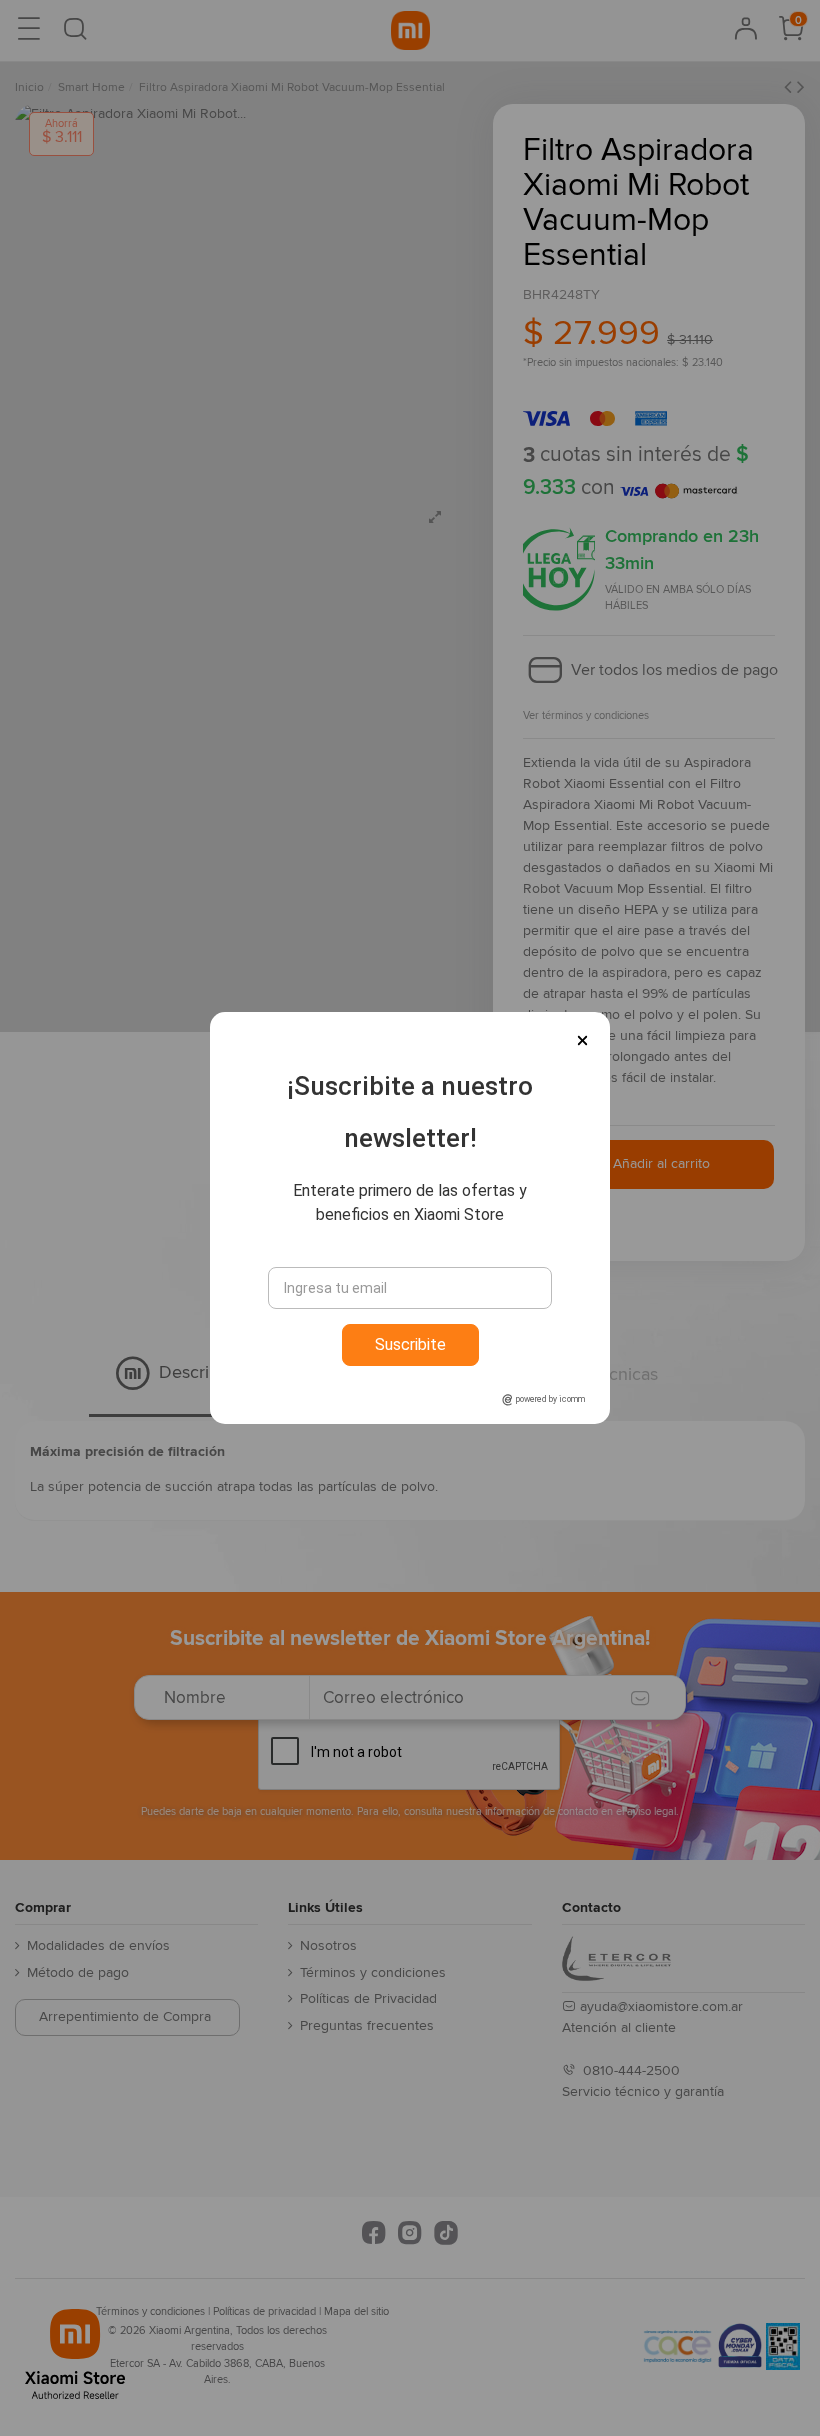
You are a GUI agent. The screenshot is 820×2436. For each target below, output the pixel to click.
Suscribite (410, 1344)
